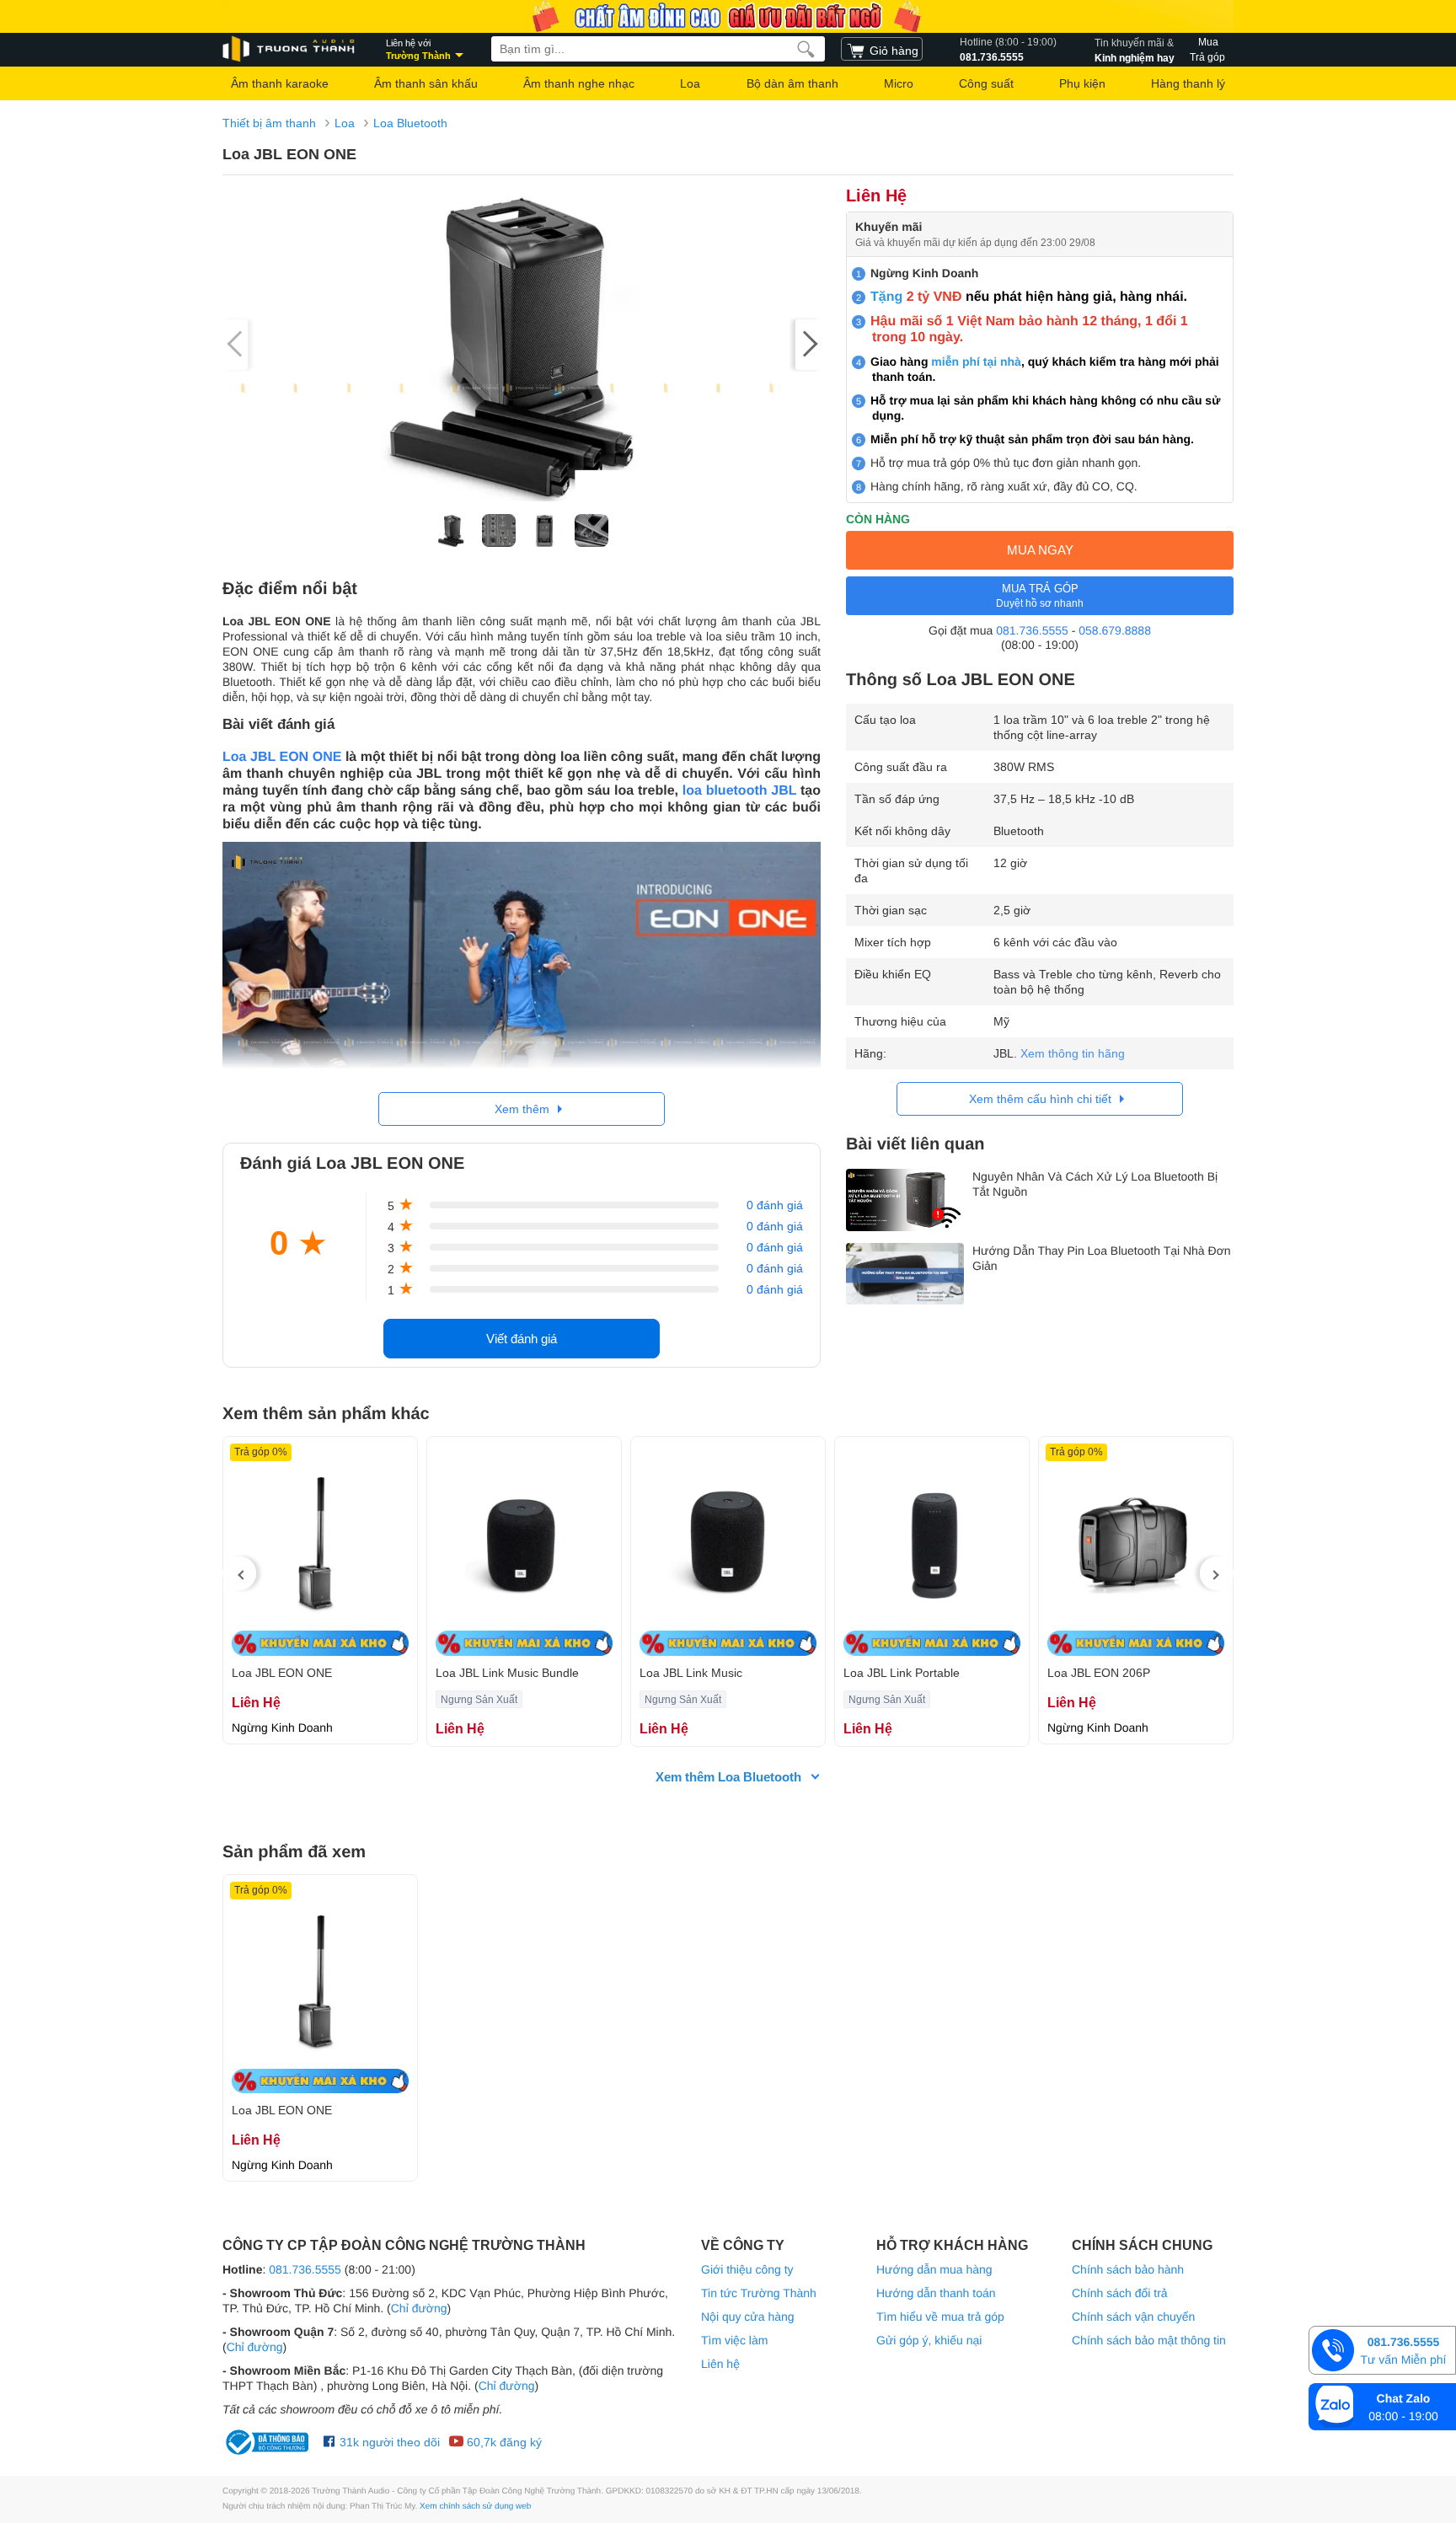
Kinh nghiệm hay (1135, 50)
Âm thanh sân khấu (426, 83)
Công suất (986, 83)
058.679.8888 (1115, 630)
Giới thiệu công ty (747, 2269)
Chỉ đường (419, 2308)
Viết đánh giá (522, 1339)
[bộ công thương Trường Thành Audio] (269, 2442)
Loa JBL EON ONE (282, 757)
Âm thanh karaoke (280, 83)
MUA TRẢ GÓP (1040, 596)
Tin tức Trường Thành (759, 2293)
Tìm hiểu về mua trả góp (940, 2317)
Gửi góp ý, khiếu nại (929, 2340)
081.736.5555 (1008, 50)
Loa (690, 83)
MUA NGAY (1040, 550)
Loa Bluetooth (410, 123)
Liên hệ (720, 2364)
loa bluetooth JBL (739, 791)
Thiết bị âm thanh (269, 123)
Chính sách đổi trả (1120, 2293)
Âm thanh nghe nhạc (579, 83)
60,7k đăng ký (503, 2442)
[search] (806, 49)
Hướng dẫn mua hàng (934, 2269)
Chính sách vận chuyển (1133, 2317)
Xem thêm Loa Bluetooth (728, 1777)
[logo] (290, 49)
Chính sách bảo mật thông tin (1149, 2340)
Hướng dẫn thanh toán (936, 2293)
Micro (899, 83)
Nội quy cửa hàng (748, 2317)
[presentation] (239, 1573)
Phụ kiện (1082, 83)
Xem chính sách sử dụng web (475, 2507)
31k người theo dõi (388, 2442)
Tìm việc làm (734, 2340)
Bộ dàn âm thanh (792, 83)
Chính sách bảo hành (1128, 2269)
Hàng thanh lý (1188, 83)
